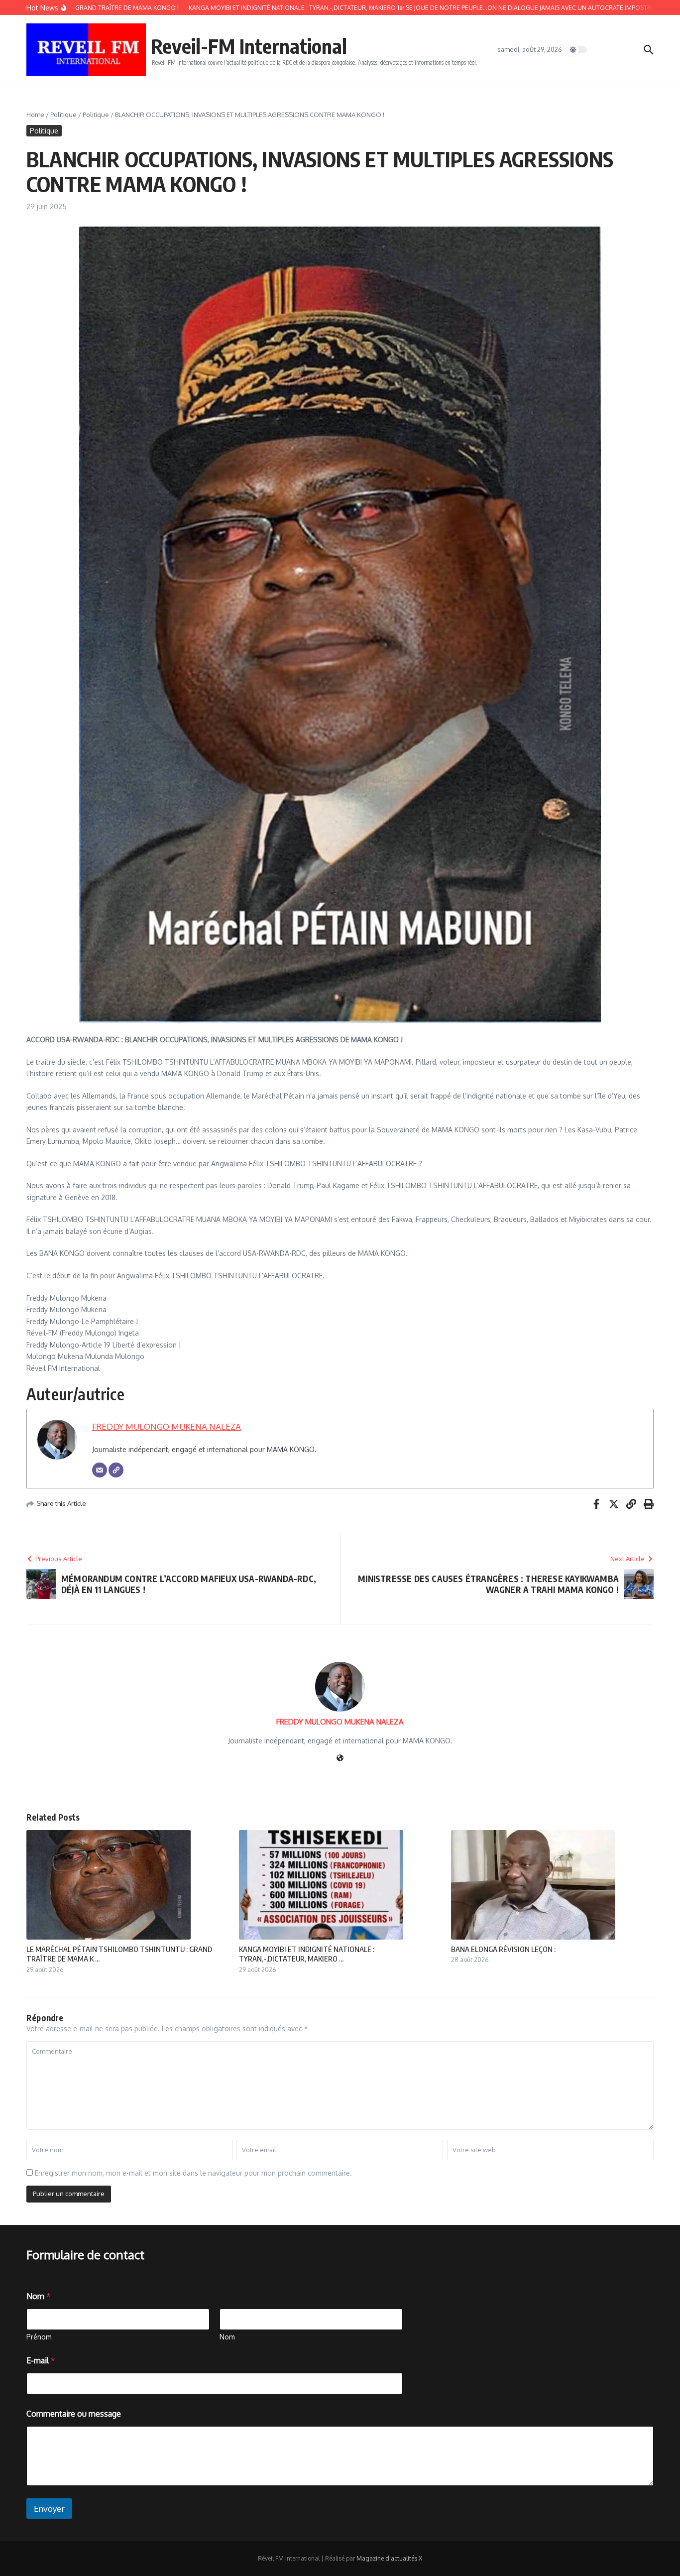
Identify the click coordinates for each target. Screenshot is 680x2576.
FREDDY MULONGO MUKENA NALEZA (167, 1426)
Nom (227, 2337)
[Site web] (340, 1759)
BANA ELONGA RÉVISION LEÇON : (503, 1949)
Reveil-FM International (249, 46)
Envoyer (49, 2509)
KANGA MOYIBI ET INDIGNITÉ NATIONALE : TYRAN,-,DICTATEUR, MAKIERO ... (307, 1954)
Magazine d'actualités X (389, 2558)
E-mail (41, 2361)
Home (35, 115)
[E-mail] (100, 1470)
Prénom (39, 2337)
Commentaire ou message (74, 2414)
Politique (63, 115)
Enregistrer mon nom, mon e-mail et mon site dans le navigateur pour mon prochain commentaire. (193, 2173)
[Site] (116, 1470)
